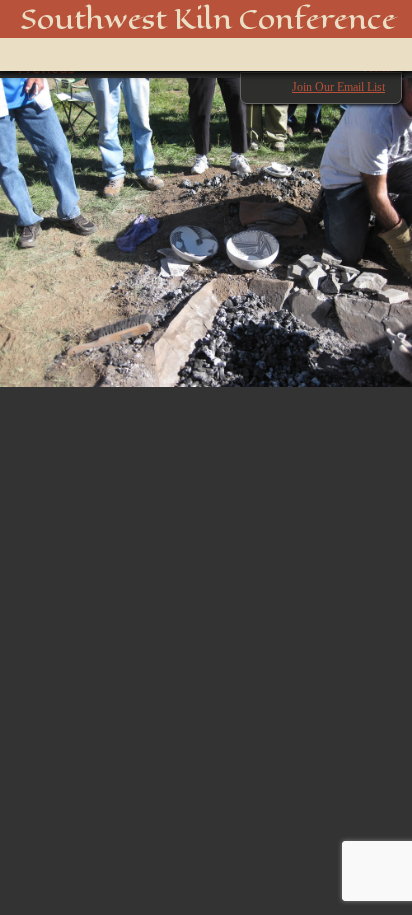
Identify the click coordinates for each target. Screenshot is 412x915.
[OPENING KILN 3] (206, 222)
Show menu (44, 54)
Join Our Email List (338, 87)
